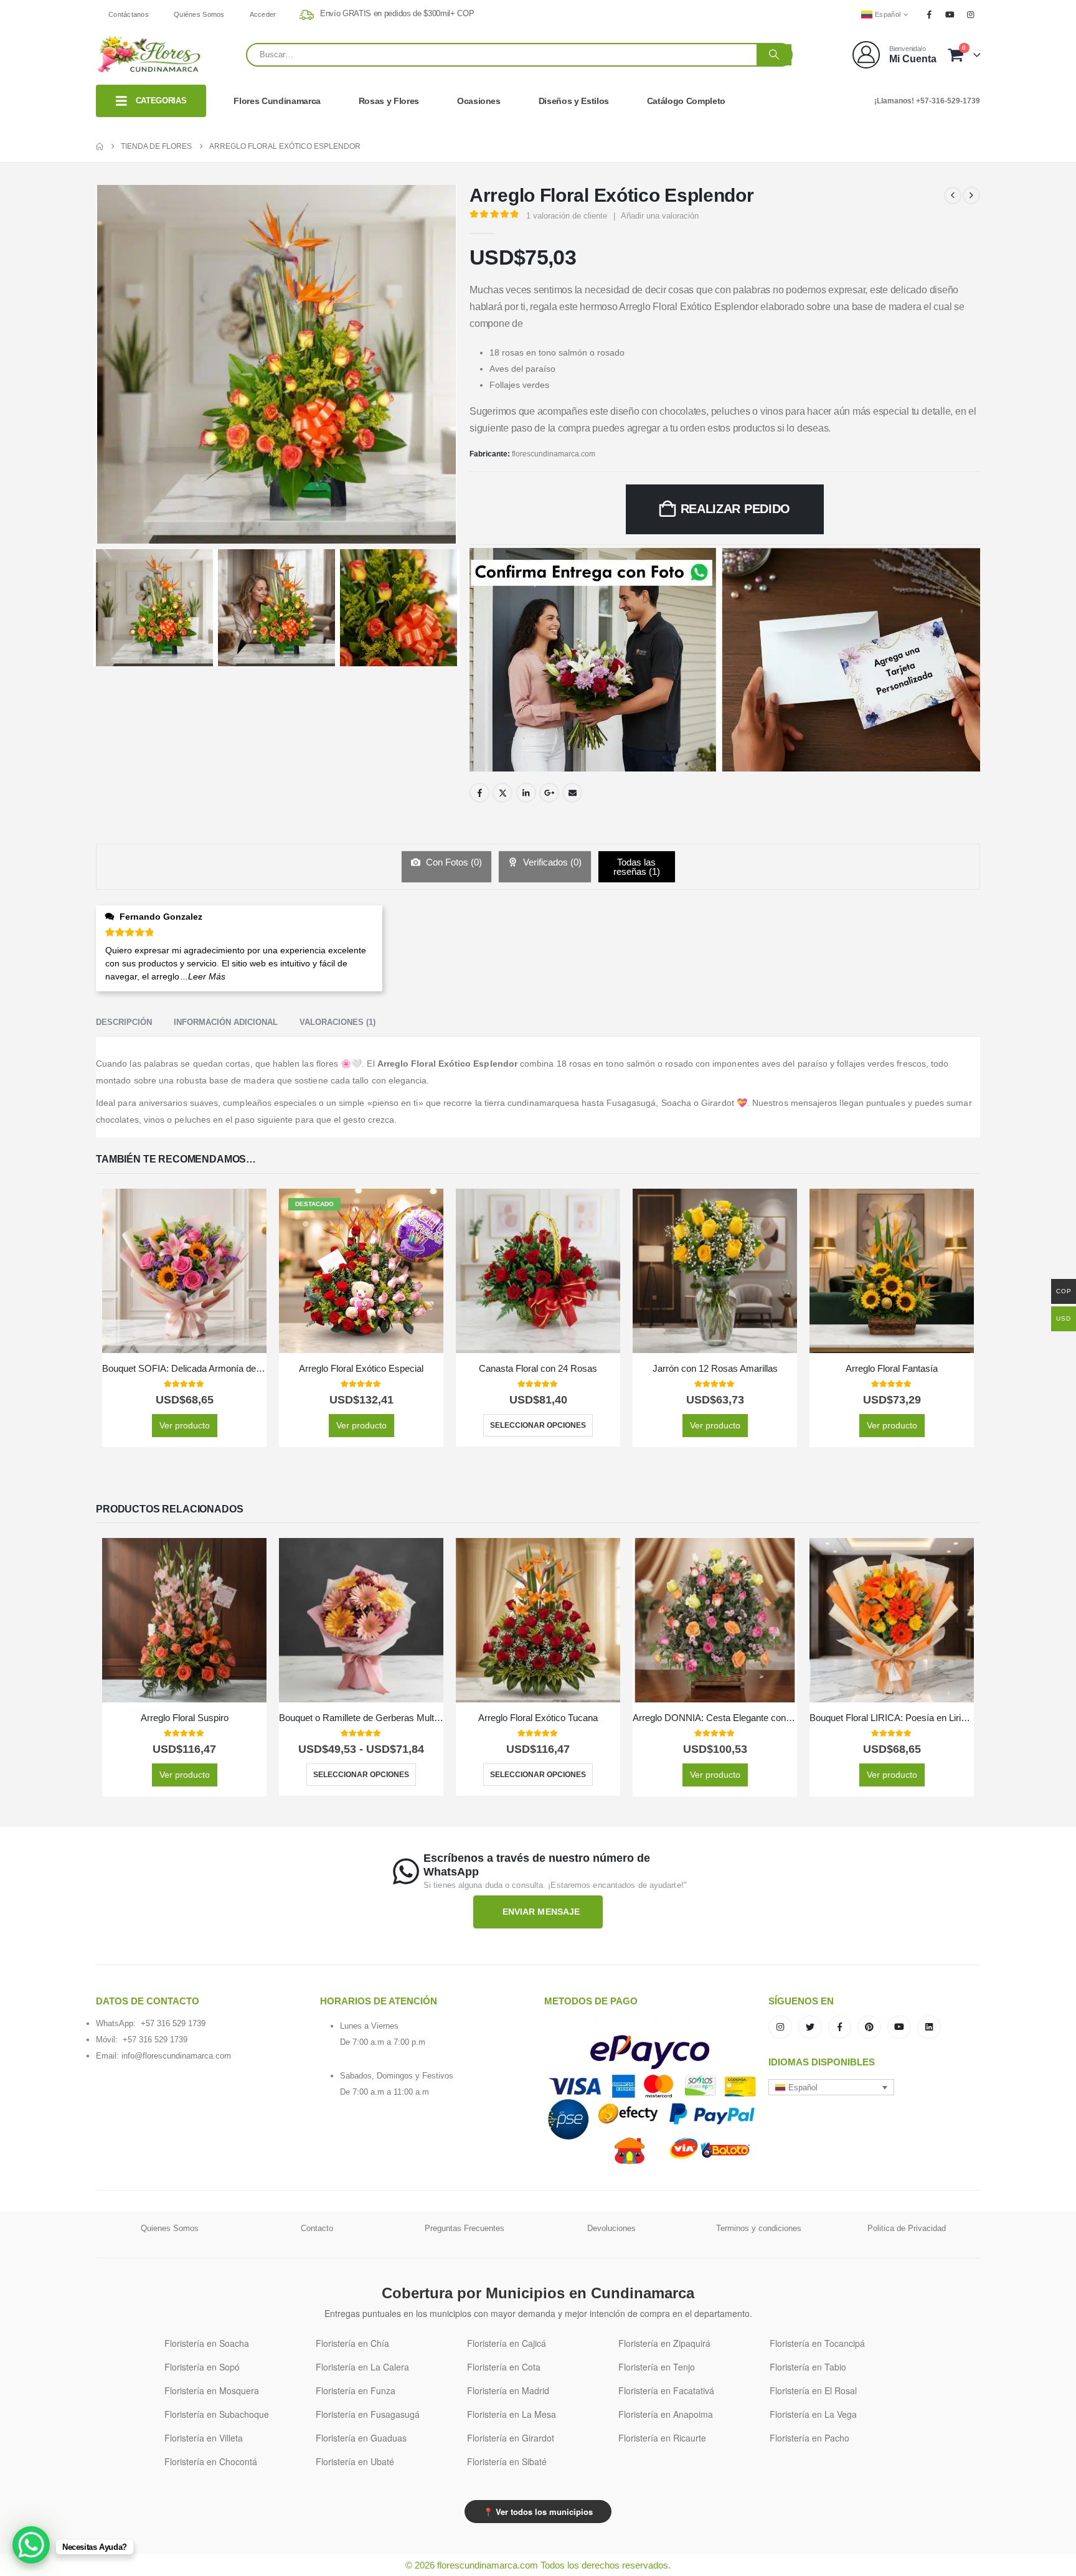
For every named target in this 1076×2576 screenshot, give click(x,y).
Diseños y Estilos (574, 101)
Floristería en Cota (504, 2367)
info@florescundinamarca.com (176, 2056)
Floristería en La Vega (813, 2414)
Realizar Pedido (736, 509)
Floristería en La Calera (362, 2367)
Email (572, 793)
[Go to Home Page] (100, 146)
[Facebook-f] (840, 2027)
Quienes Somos (170, 2228)
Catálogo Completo (686, 101)
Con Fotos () (453, 862)
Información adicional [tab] (226, 1022)
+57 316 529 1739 (173, 2023)
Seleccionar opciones (538, 1425)
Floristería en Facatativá (666, 2390)
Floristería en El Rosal (813, 2390)
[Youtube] (950, 14)
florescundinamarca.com (554, 454)
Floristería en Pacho (809, 2438)
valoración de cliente (567, 216)
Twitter (503, 793)
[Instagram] (971, 14)
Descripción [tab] (124, 1022)
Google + (549, 793)
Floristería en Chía (352, 2343)
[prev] (953, 196)
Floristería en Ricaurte (662, 2438)
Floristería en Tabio (808, 2367)
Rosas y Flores (389, 101)
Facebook (479, 793)
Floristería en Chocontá (211, 2461)
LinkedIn (526, 793)
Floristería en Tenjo (657, 2367)
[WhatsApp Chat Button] (31, 2545)
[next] (971, 196)
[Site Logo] (149, 54)
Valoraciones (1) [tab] (337, 1022)
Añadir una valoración (660, 216)
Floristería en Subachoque (217, 2414)
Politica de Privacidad (907, 2228)
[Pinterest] (869, 2027)
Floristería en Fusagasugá (368, 2414)
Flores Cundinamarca (277, 101)
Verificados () (551, 862)
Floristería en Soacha (207, 2343)
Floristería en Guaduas (361, 2438)
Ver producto (185, 1425)
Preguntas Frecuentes (465, 2228)
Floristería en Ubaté (355, 2461)
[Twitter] (810, 2027)
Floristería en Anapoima (666, 2414)
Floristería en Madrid (508, 2390)
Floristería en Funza (356, 2390)
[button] (831, 2087)
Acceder (263, 14)
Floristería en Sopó (202, 2367)
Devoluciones (611, 2228)
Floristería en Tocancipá (817, 2343)
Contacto (317, 2228)
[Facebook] (929, 14)
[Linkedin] (929, 2027)
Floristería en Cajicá (507, 2343)
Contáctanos (129, 14)
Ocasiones (479, 101)
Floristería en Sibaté (507, 2461)
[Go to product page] (184, 1271)
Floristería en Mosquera (212, 2390)
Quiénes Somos (199, 14)
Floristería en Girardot (511, 2438)
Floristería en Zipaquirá (664, 2343)
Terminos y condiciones (759, 2228)
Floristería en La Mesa (512, 2414)
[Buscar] (774, 55)
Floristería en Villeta (204, 2438)
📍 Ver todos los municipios (538, 2512)
